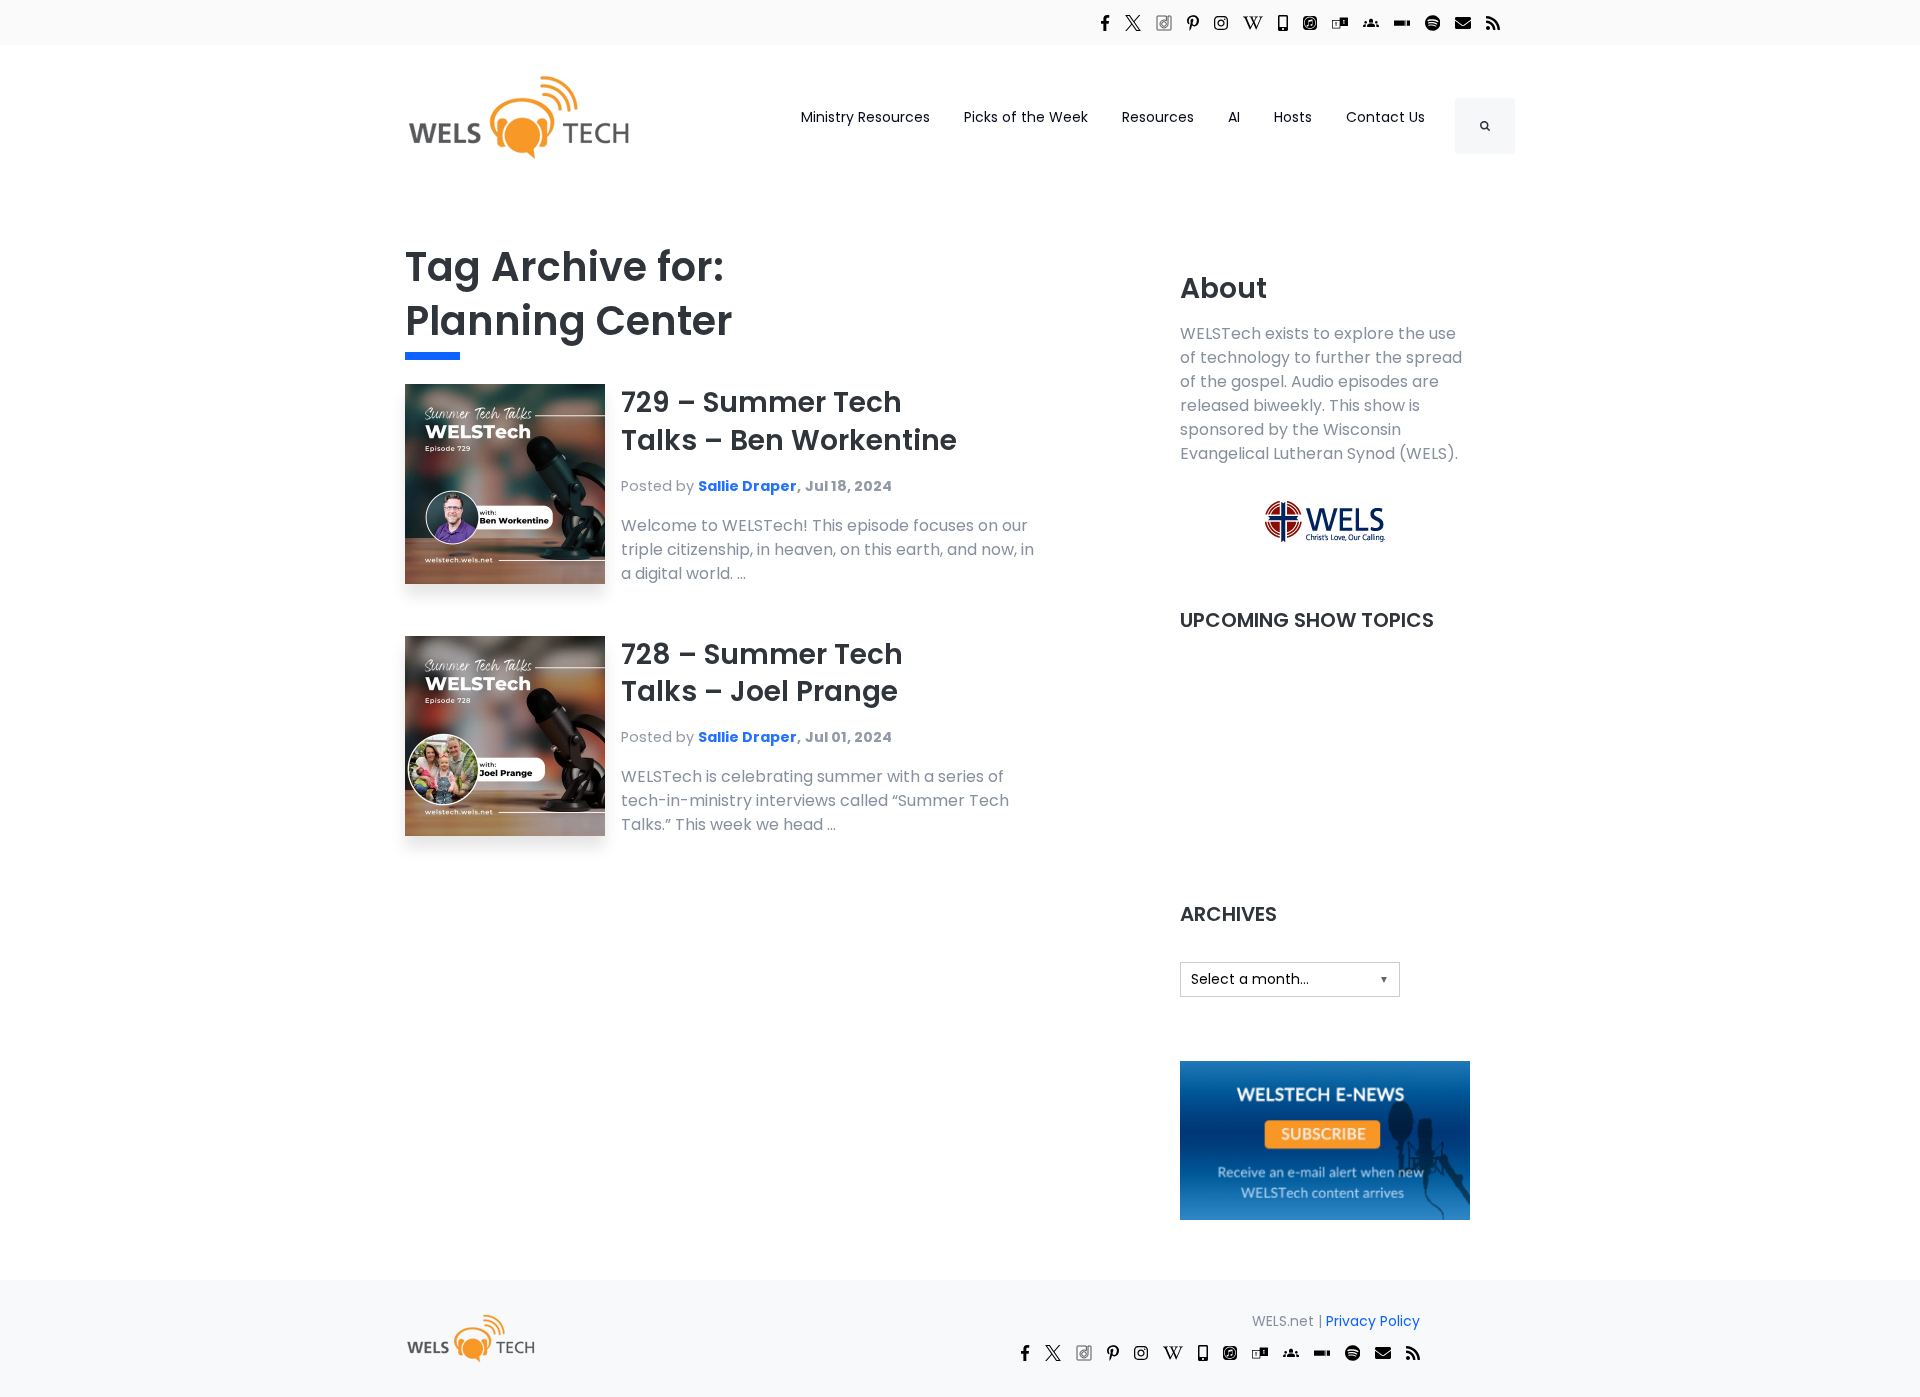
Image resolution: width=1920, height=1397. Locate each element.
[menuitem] (470, 1337)
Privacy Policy (1373, 1321)
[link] (1105, 22)
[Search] (1485, 126)
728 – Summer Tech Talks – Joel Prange (762, 673)
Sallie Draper (747, 486)
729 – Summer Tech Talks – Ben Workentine (789, 421)
